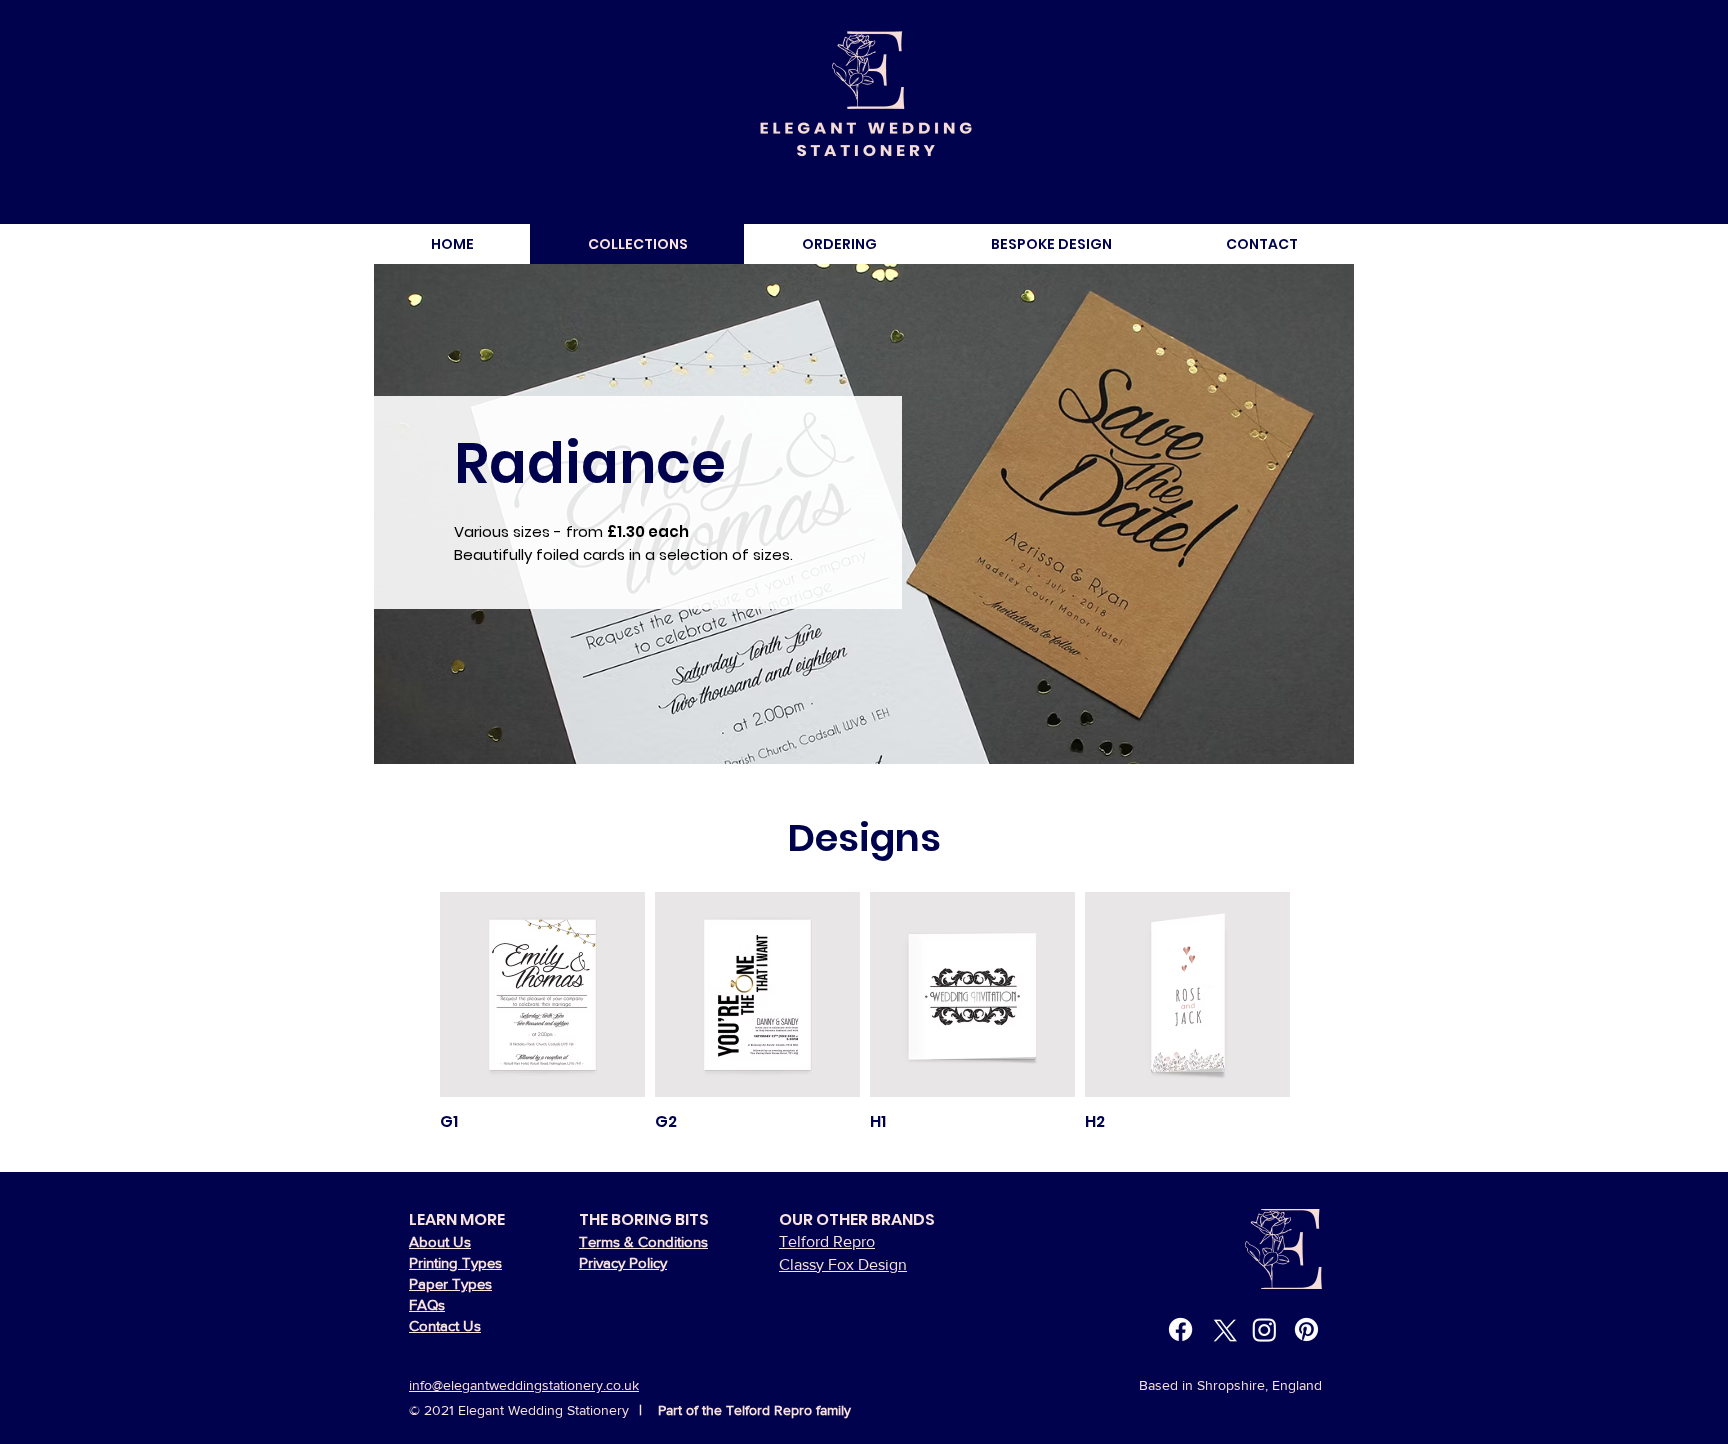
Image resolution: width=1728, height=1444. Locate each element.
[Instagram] (1264, 1329)
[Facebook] (1180, 1329)
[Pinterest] (1306, 1329)
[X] (1222, 1329)
